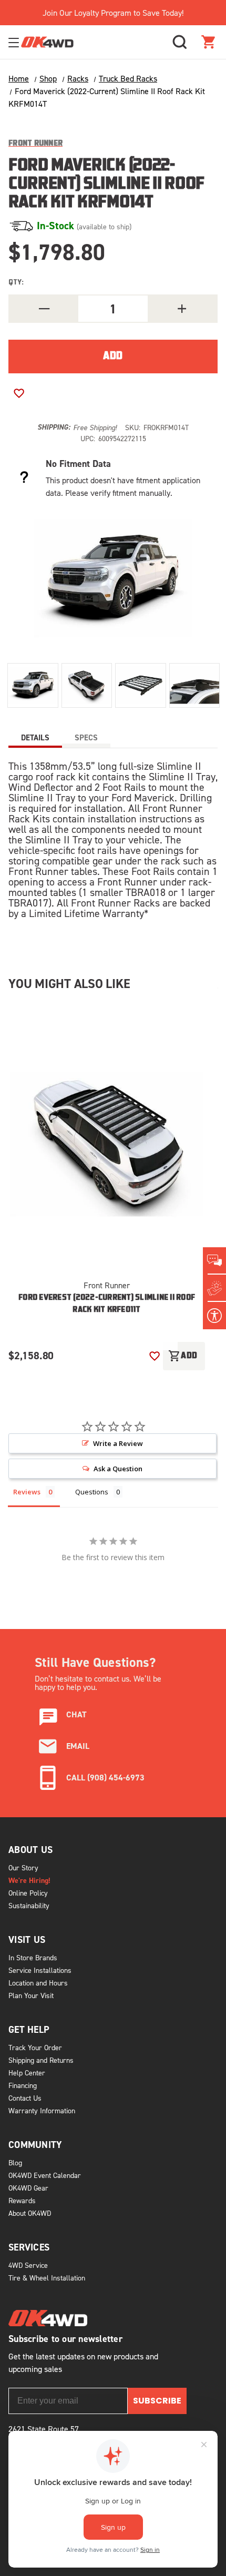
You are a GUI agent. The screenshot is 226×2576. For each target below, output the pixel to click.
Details (35, 737)
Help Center (27, 2073)
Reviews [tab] (27, 1492)
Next (167, 1334)
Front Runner (107, 1285)
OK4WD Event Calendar (45, 2175)
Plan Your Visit (31, 1995)
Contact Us (25, 2098)
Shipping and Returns (41, 2060)
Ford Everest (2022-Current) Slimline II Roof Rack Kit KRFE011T (107, 1304)
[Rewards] (214, 1288)
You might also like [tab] (69, 984)
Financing (23, 2085)
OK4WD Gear (28, 2188)
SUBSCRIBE (157, 2401)
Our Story (23, 1867)
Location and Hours (38, 1983)
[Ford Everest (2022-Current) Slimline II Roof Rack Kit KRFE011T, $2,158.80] (107, 1143)
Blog (15, 2162)
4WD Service (28, 2265)
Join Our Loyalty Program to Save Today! (113, 13)
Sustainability (29, 1905)
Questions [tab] (92, 1492)
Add (183, 1356)
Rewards (22, 2200)
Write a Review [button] (118, 1443)
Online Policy (28, 1893)
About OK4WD (30, 2213)
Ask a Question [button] (118, 1469)
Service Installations (40, 1970)
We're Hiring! (29, 1880)
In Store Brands (33, 1957)
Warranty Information (42, 2110)
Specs (86, 737)
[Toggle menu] (15, 42)
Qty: (16, 283)
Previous (133, 1334)
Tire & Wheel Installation (47, 2278)
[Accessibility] (214, 1316)
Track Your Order (35, 2047)
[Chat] (214, 1261)
